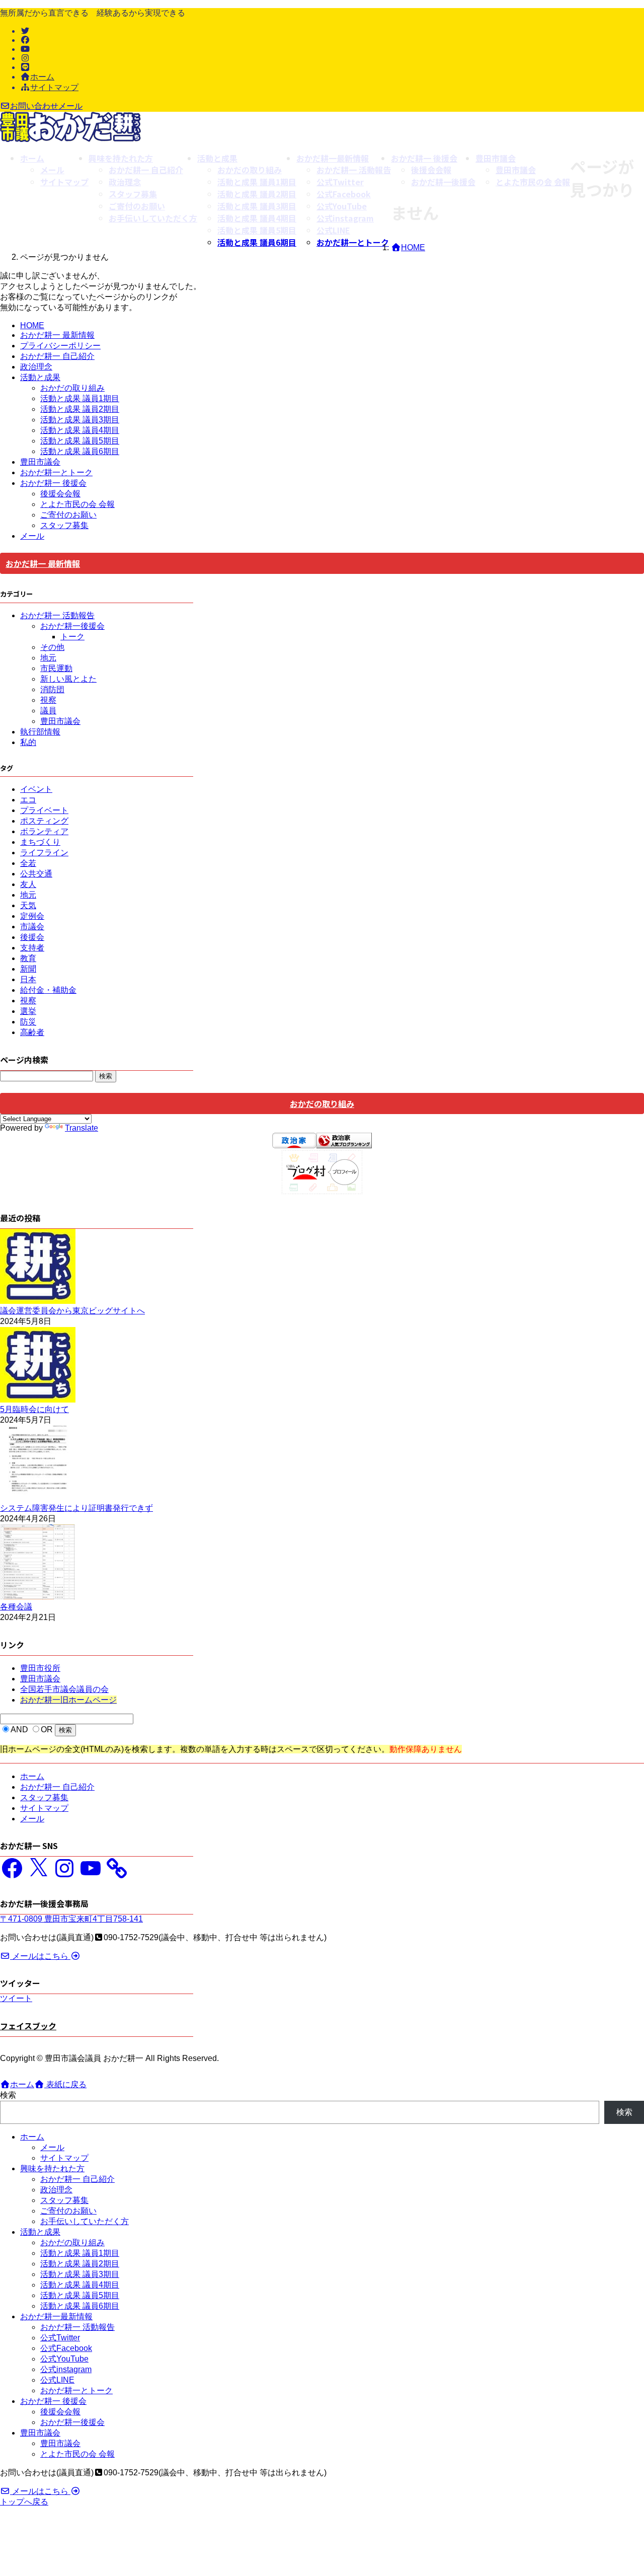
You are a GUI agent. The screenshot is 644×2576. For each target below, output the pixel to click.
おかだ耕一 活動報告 (57, 615)
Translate (82, 1128)
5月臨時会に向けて (34, 1409)
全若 (28, 863)
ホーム (42, 77)
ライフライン (44, 853)
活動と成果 (40, 377)
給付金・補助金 (48, 990)
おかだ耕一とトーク (353, 242)
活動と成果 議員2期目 (80, 409)
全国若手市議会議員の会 (64, 1689)
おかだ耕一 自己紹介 (57, 356)
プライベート (44, 810)
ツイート (16, 1998)
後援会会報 (60, 494)
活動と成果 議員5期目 (80, 441)
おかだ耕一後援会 (72, 626)
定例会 (32, 916)
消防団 (52, 689)
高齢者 (32, 1032)
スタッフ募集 (64, 525)
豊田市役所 (40, 1668)
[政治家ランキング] (344, 1146)
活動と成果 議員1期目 (80, 398)
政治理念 (36, 367)
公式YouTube (64, 2359)
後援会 (32, 937)
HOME (32, 325)
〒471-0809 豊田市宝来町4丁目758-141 (71, 1919)
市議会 (32, 927)
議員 (48, 711)
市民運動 (56, 668)
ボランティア (44, 831)
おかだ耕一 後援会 (53, 483)
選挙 (28, 1011)
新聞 (28, 969)
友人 (28, 884)
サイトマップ (54, 87)
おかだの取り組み (72, 388)
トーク (72, 637)
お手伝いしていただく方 (85, 2221)
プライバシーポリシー (60, 346)
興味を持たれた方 (52, 2168)
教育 (28, 958)
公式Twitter (60, 2338)
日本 (28, 979)
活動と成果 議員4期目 (80, 430)
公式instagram (66, 2369)
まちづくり (40, 842)
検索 (8, 2095)
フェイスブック (28, 2026)
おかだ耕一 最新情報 (57, 335)
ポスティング (44, 821)
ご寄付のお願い (68, 515)
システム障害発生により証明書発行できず (76, 1508)
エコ (28, 800)
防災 (28, 1022)
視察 (48, 700)
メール (32, 536)
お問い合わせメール (46, 106)
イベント (36, 789)
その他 (52, 647)
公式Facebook (66, 2348)
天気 (28, 905)
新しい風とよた (68, 679)
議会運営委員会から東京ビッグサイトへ (72, 1311)
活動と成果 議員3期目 (80, 420)
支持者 (32, 948)
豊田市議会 (40, 462)
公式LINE (57, 2380)
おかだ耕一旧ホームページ (68, 1700)
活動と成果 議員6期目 (257, 242)
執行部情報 (40, 732)
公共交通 (36, 874)
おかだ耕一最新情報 (56, 2316)
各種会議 (16, 1607)
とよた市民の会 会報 (77, 504)
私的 (28, 742)
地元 (48, 658)
